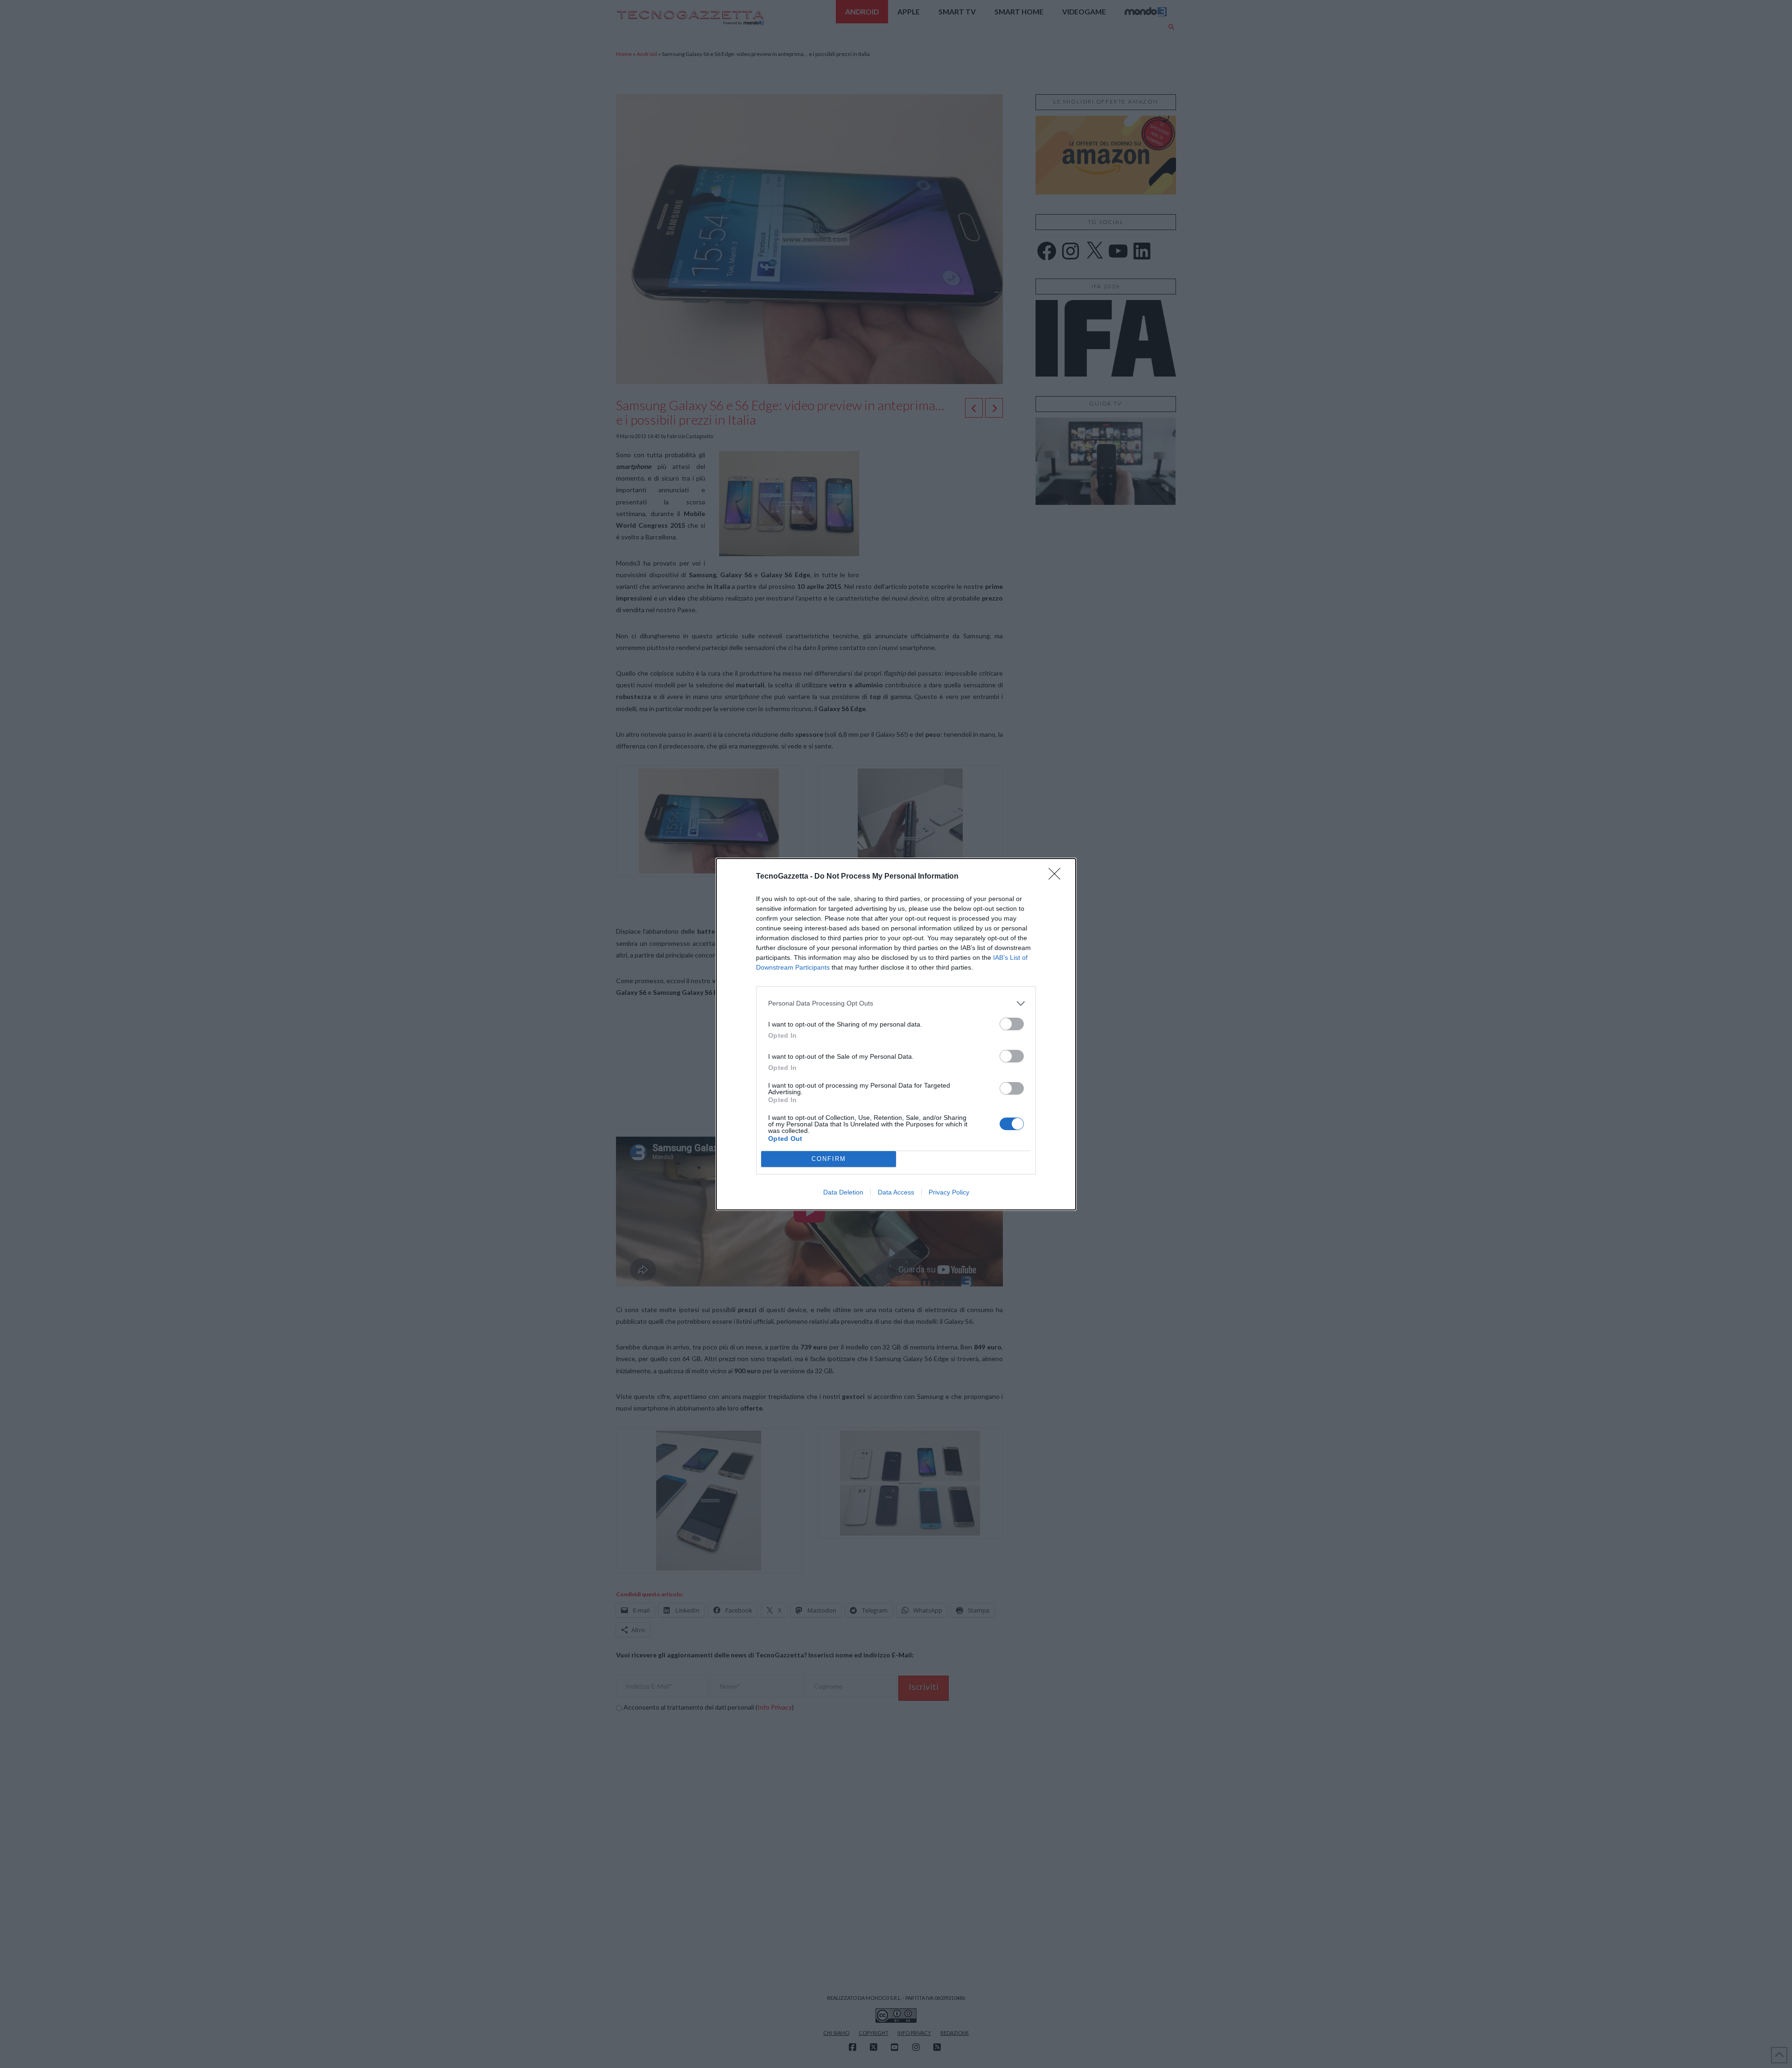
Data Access (896, 1192)
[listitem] (896, 1003)
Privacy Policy (949, 1192)
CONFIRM (829, 1159)
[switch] (1012, 1024)
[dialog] (896, 1034)
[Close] (1057, 877)
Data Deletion (843, 1192)
